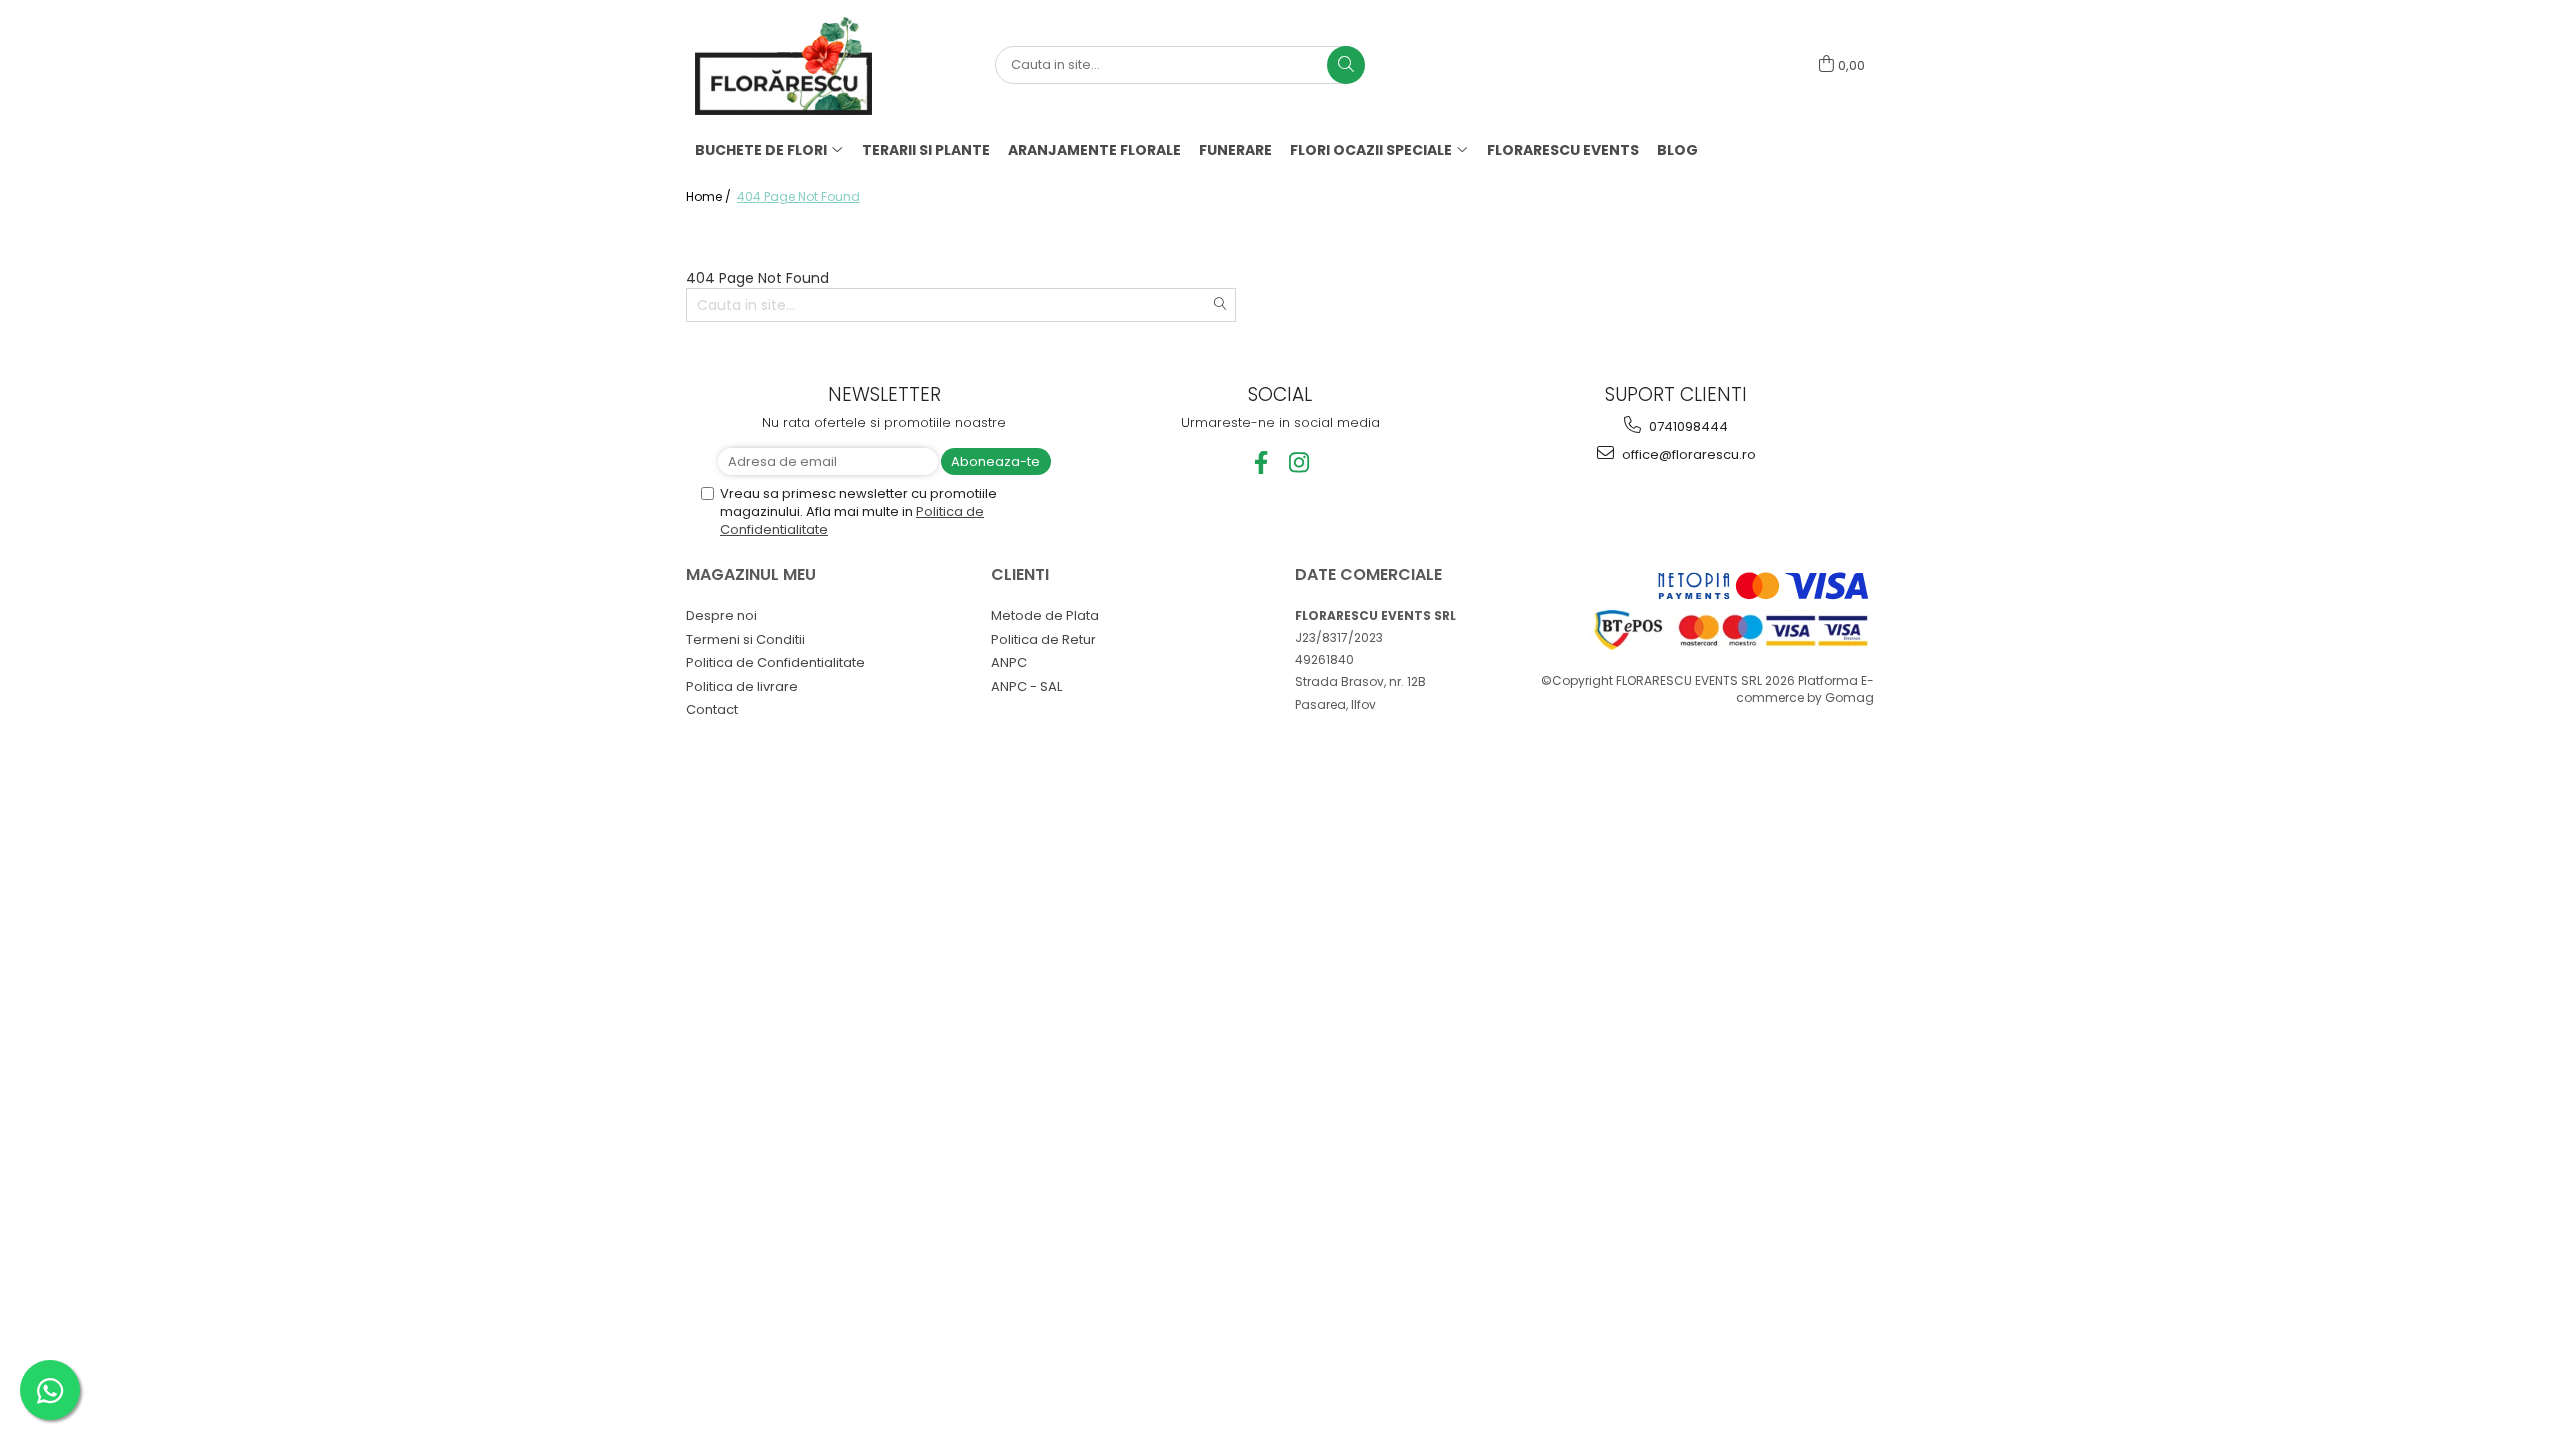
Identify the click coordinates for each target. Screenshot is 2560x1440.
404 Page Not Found (798, 196)
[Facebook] (1261, 462)
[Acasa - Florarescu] (795, 65)
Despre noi (721, 615)
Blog (1677, 150)
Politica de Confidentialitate (775, 662)
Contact (712, 709)
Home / (710, 196)
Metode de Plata (1045, 615)
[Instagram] (1299, 462)
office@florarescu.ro (1687, 454)
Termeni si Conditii (745, 639)
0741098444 (1687, 426)
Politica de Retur (1043, 639)
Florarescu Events (1563, 150)
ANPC (1009, 662)
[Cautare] (1346, 65)
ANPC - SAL (1026, 686)
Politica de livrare (742, 686)
